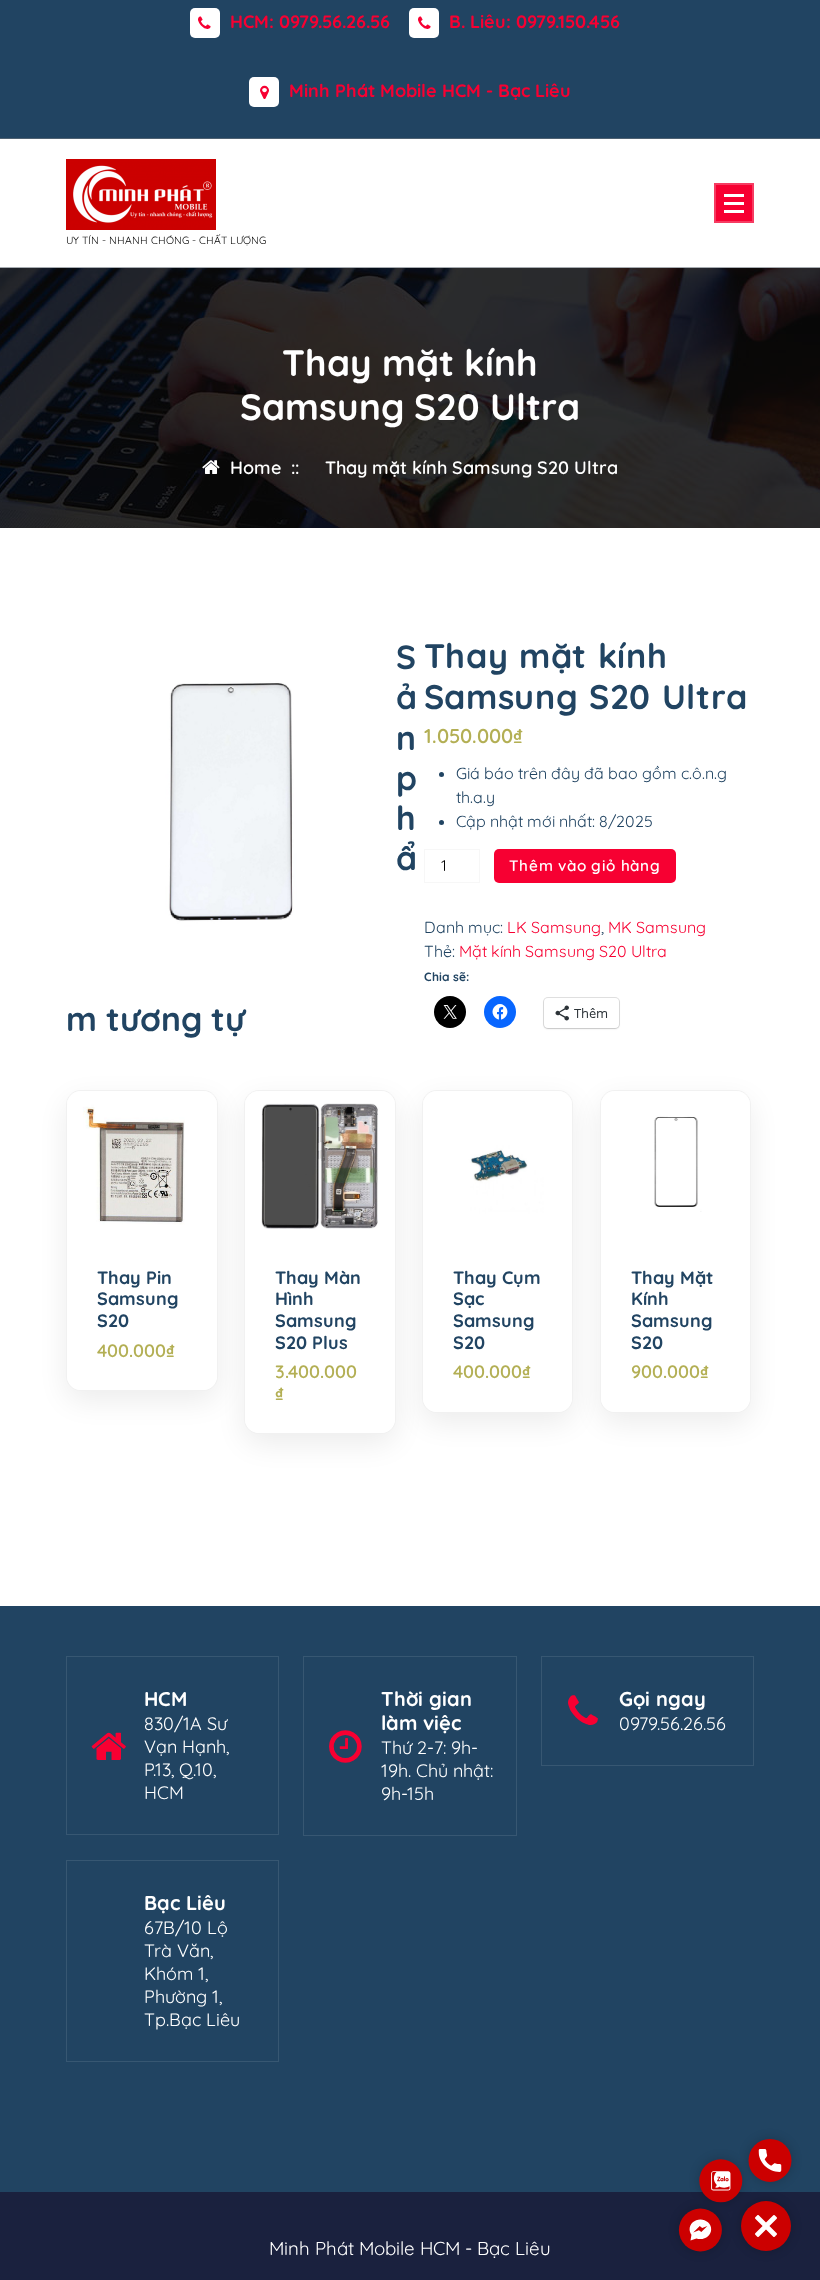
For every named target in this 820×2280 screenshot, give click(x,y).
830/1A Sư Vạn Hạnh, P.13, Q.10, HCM (186, 1758)
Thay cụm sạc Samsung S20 (497, 1310)
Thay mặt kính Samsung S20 (672, 1310)
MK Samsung (657, 927)
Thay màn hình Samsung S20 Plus (318, 1310)
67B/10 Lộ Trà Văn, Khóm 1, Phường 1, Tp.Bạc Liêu (192, 1973)
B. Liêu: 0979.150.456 (534, 22)
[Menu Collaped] (734, 203)
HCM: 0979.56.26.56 (310, 22)
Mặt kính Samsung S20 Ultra (563, 951)
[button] (766, 2226)
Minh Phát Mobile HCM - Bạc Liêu (430, 91)
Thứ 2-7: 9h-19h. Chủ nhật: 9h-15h (437, 1770)
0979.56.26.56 (672, 1723)
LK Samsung (554, 927)
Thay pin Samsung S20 (137, 1299)
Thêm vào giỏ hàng (585, 865)
